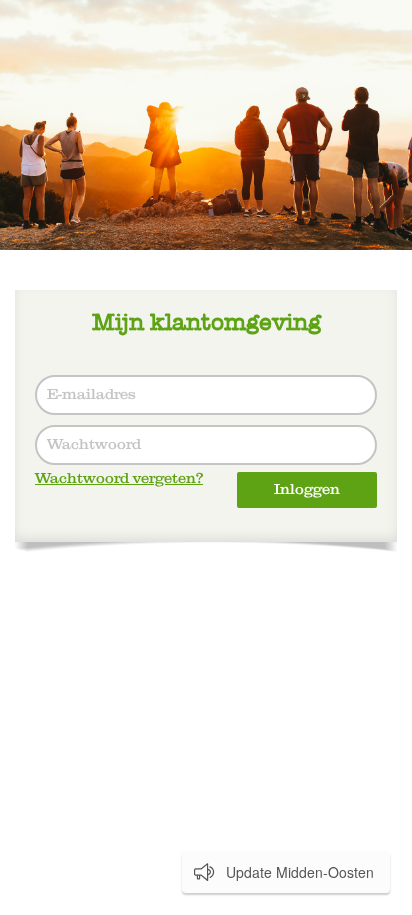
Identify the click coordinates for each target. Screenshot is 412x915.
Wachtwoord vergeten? (119, 478)
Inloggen (307, 489)
